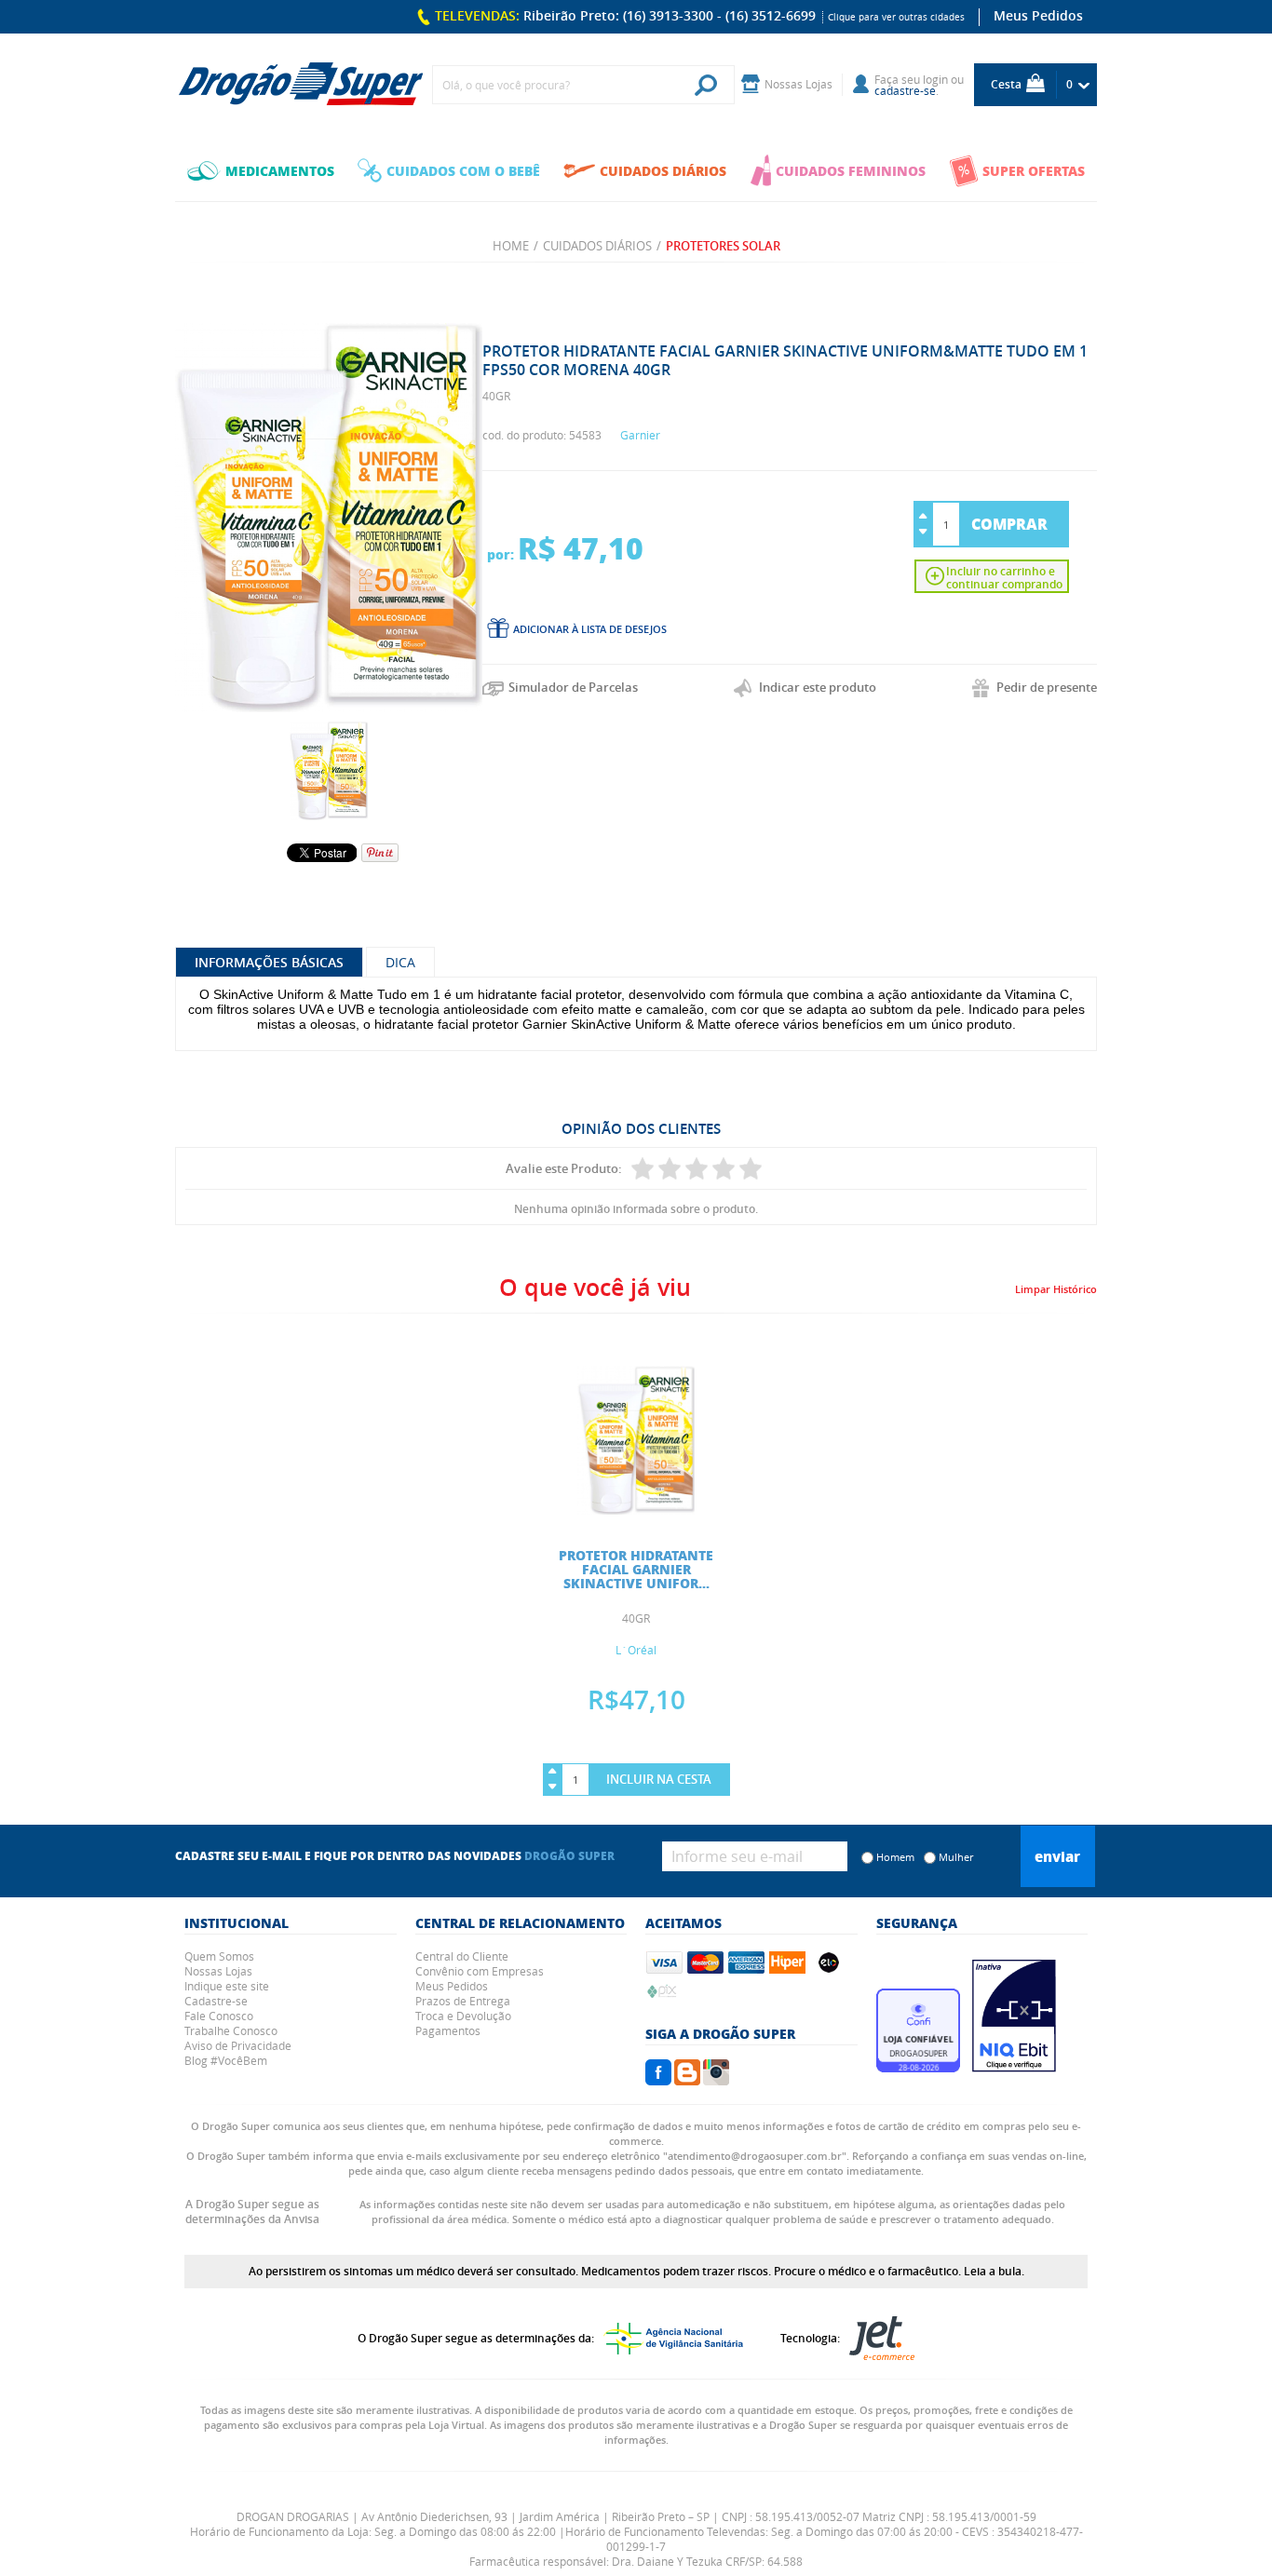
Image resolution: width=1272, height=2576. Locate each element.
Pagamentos (448, 2030)
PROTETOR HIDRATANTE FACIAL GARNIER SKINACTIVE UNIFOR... (636, 1569)
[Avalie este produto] (643, 1168)
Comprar (1009, 524)
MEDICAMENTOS (280, 170)
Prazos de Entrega (463, 2001)
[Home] (301, 85)
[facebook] (658, 2080)
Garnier (640, 435)
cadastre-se (905, 90)
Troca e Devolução (463, 2016)
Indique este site (227, 1986)
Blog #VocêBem (226, 2060)
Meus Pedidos (1038, 15)
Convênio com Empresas (480, 1971)
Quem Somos (219, 1956)
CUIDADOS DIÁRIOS (663, 170)
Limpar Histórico (1056, 1289)
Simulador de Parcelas (573, 687)
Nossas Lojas (218, 1971)
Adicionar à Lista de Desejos (590, 629)
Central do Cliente (462, 1956)
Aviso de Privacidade (238, 2045)
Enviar (1057, 1856)
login (935, 79)
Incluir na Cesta (659, 1779)
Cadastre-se (216, 2001)
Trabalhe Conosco (231, 2030)
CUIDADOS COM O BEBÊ (463, 170)
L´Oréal (636, 1650)
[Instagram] (716, 2080)
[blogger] (687, 2080)
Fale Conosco (219, 2016)
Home (511, 246)
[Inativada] (1014, 2067)
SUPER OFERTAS (1034, 170)
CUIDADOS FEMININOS (851, 170)
